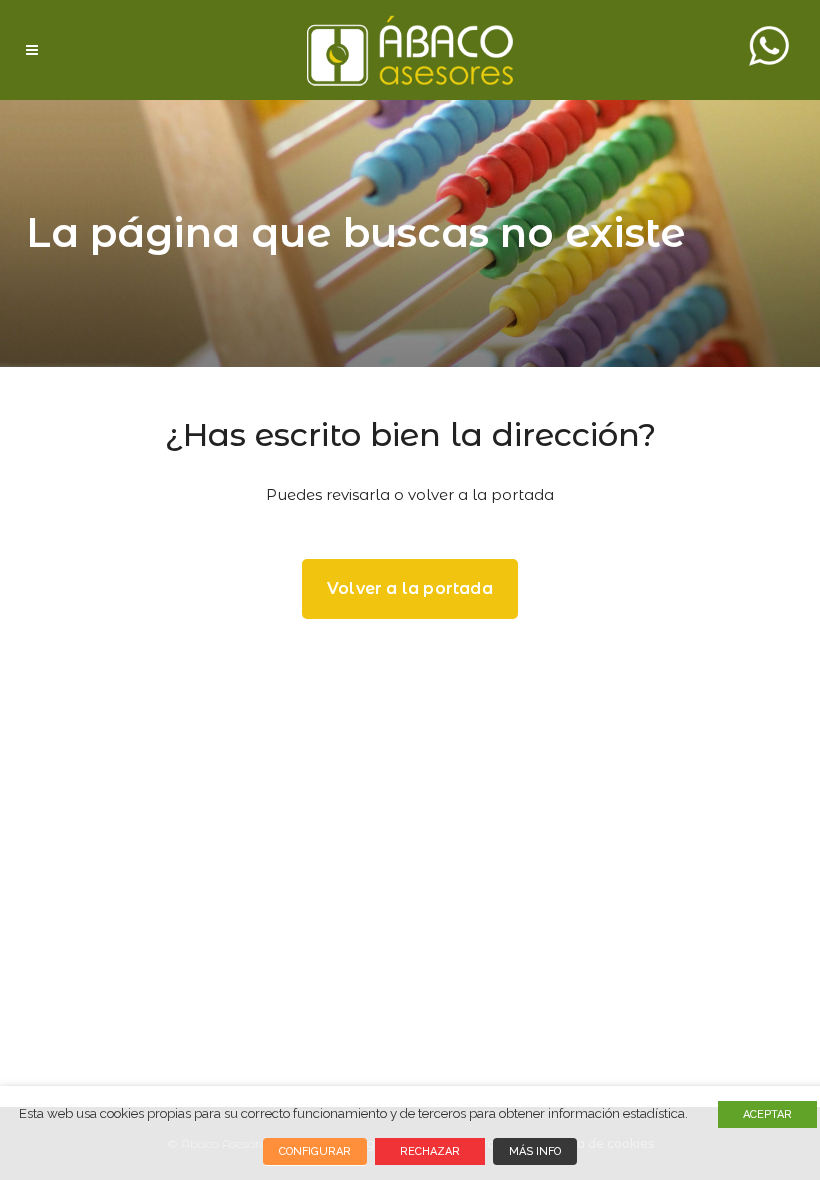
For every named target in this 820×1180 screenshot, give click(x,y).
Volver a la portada (410, 588)
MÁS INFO (535, 1151)
